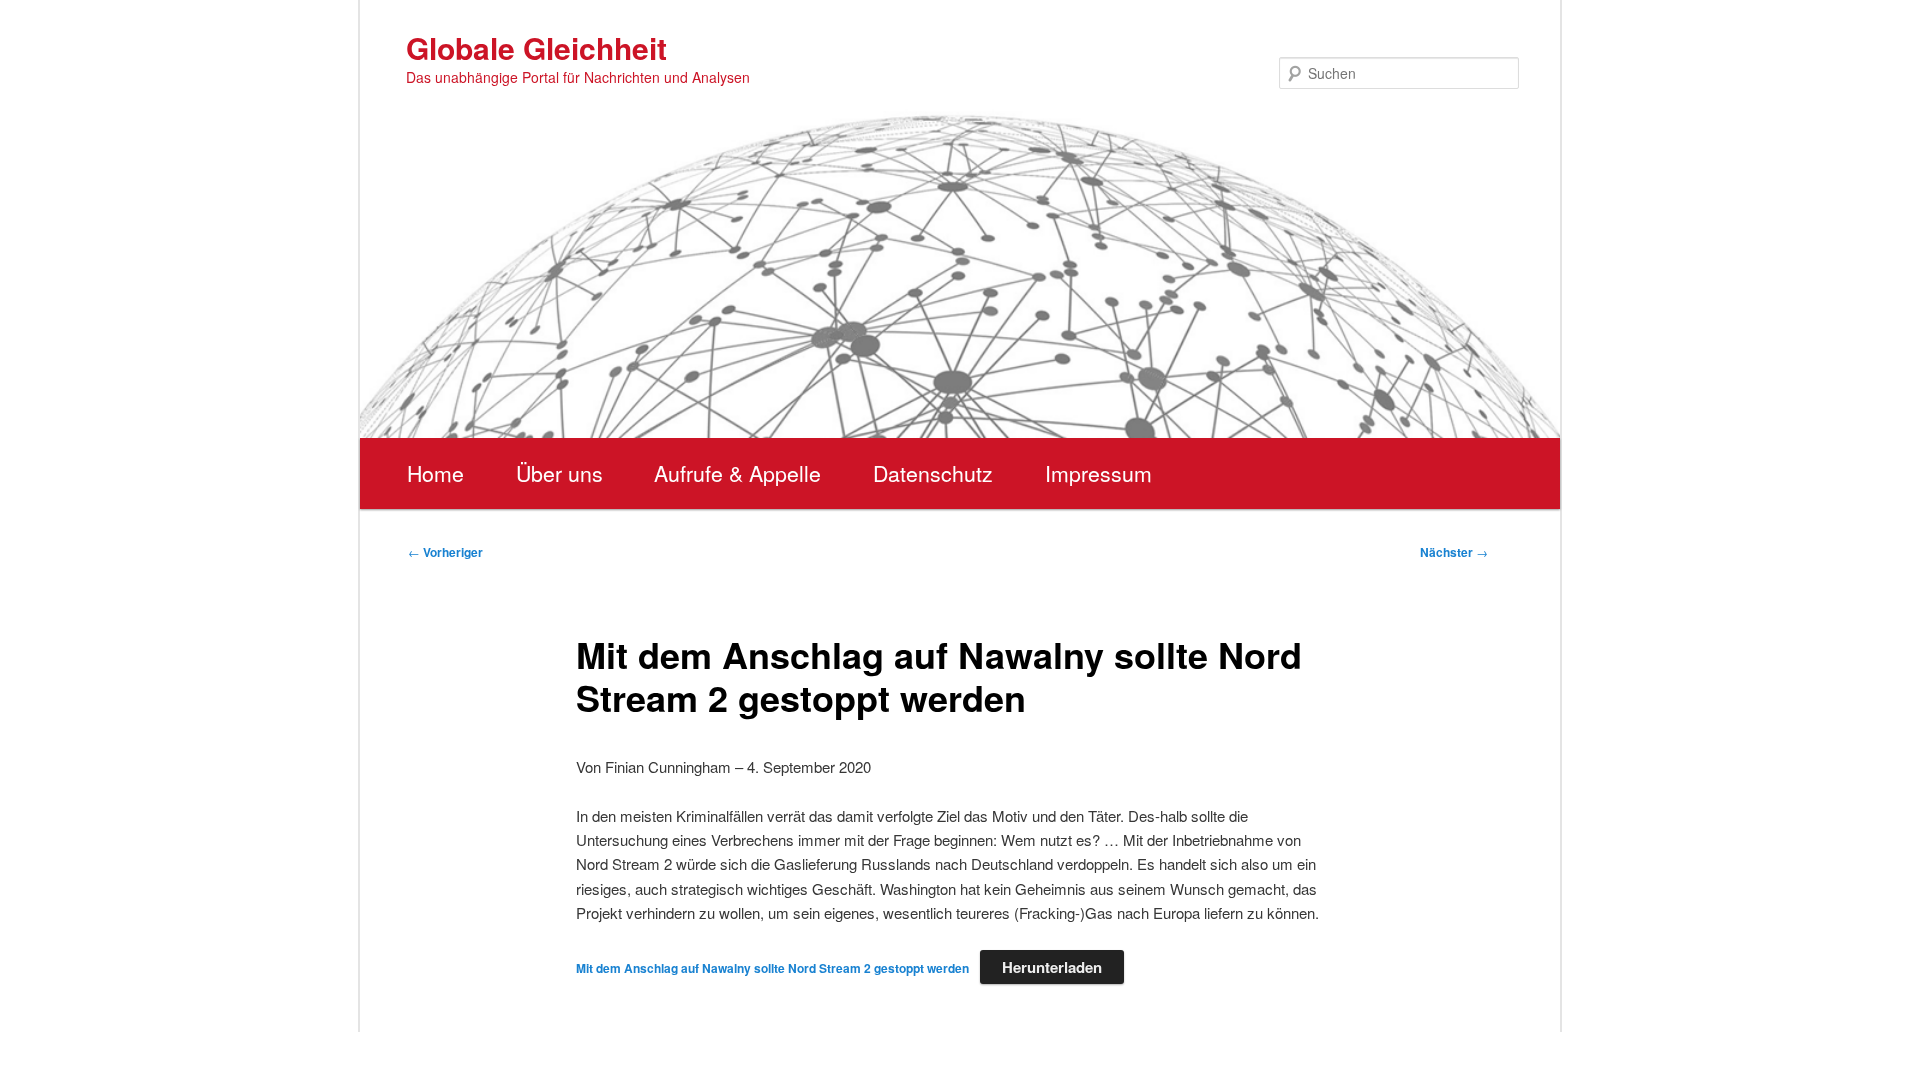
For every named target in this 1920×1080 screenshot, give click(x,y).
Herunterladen (1052, 967)
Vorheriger (445, 552)
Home (435, 473)
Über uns (559, 473)
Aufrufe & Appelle (737, 473)
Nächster (1454, 552)
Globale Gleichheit (536, 47)
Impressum (1098, 473)
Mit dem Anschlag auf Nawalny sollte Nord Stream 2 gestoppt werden (772, 968)
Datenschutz (933, 473)
